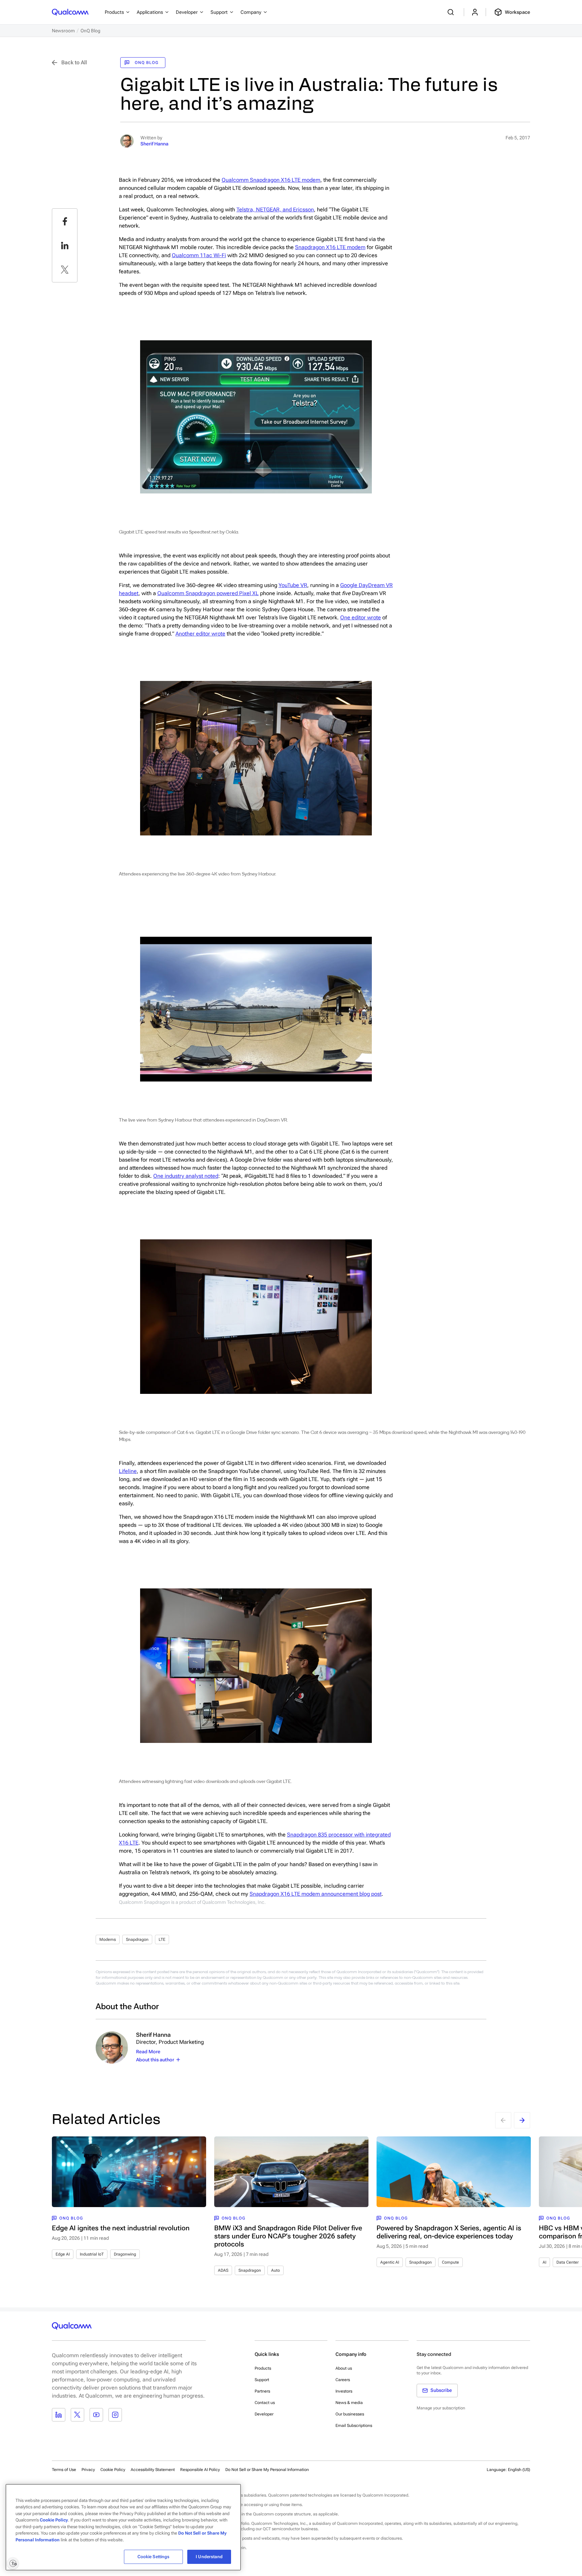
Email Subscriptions (354, 2426)
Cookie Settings (154, 2557)
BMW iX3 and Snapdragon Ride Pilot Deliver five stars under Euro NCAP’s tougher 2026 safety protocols (288, 2236)
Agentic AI (390, 2262)
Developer (264, 2414)
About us (344, 2368)
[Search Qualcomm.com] (452, 12)
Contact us (265, 2403)
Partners (262, 2391)
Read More (148, 2052)
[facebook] (65, 221)
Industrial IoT (92, 2254)
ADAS (223, 2270)
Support (262, 2380)
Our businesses (350, 2414)
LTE (162, 1939)
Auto (276, 2270)
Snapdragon (137, 1939)
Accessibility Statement (153, 2470)
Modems (108, 1939)
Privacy (88, 2470)
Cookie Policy (113, 2470)
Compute (450, 2262)
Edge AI (63, 2254)
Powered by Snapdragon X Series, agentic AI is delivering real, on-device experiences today (449, 2232)
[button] (267, 2469)
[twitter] (65, 270)
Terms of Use (64, 2470)
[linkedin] (65, 245)
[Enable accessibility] (13, 2563)
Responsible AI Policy (200, 2470)
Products (263, 2368)
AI (544, 2262)
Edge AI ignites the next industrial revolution (121, 2228)
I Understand (209, 2557)
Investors (344, 2391)
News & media (349, 2403)
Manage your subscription (441, 2408)
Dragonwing (125, 2254)
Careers (343, 2380)
